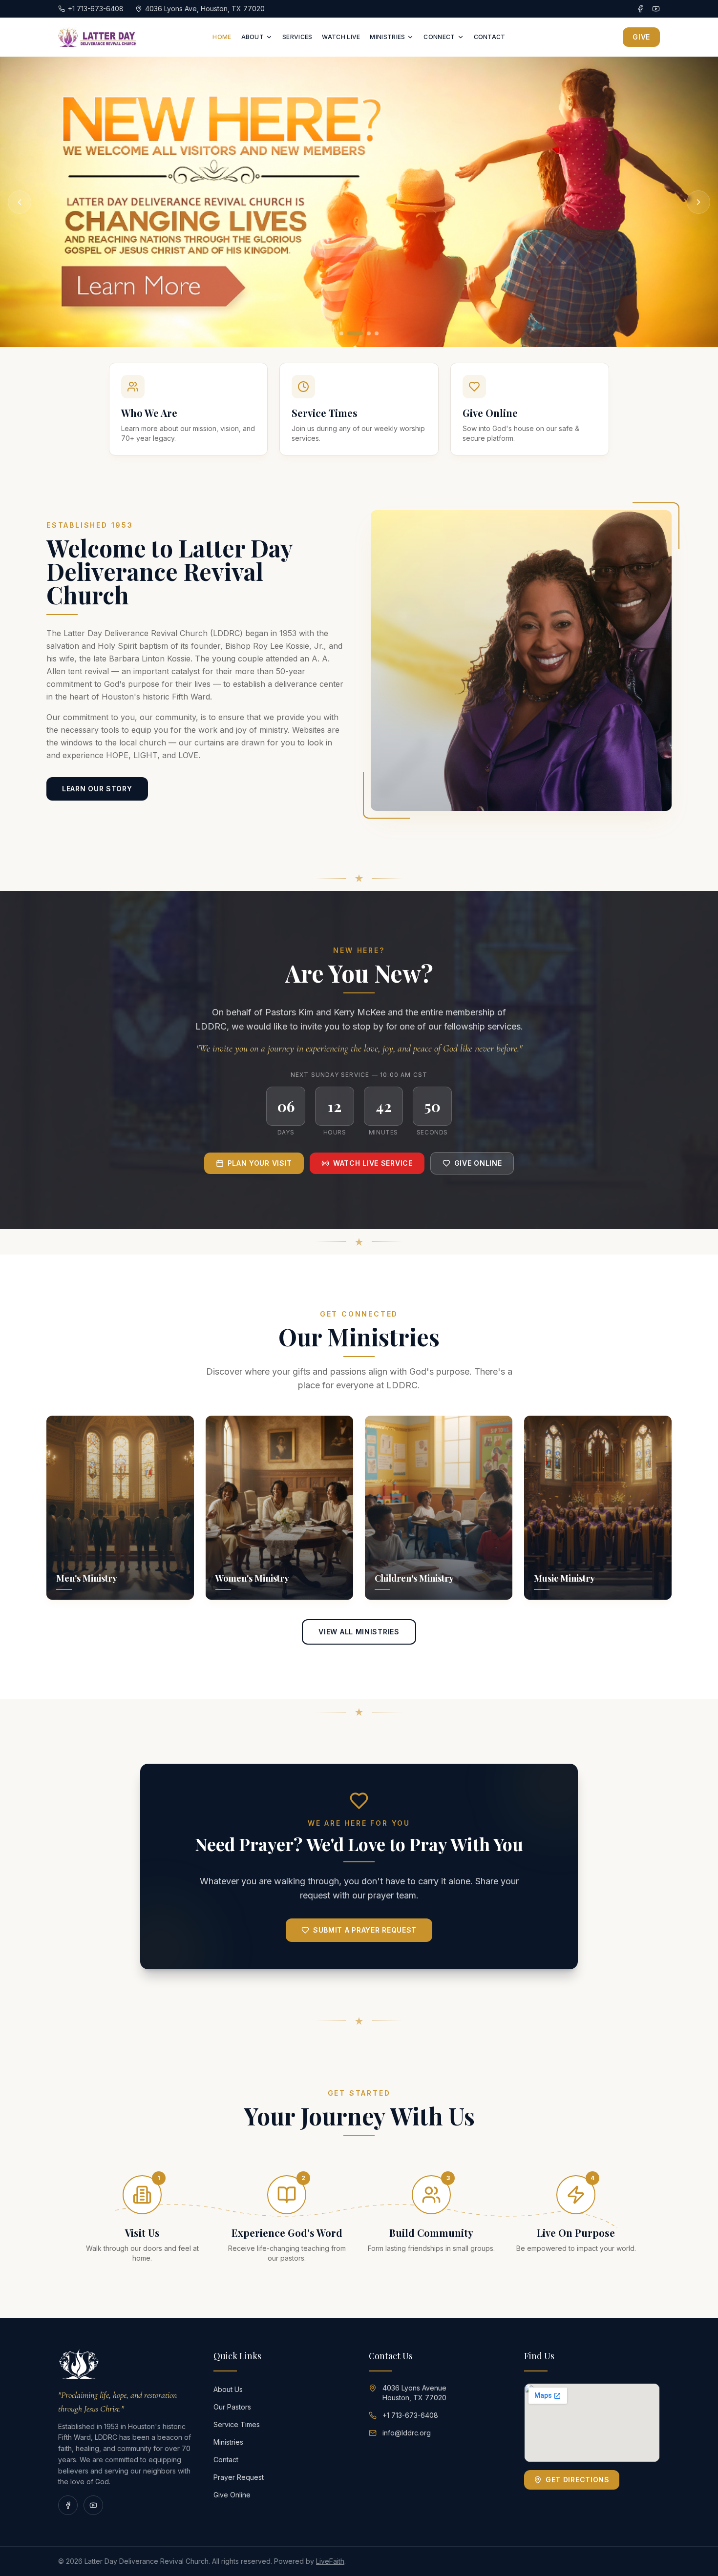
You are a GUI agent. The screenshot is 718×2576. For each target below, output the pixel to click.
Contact (490, 37)
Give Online (478, 1163)
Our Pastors (232, 2407)
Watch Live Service (373, 1163)
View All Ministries (359, 1632)
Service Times (237, 2424)
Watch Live (341, 37)
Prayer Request (239, 2477)
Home (222, 37)
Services (297, 37)
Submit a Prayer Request (365, 1930)
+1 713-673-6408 (410, 2415)
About (253, 37)
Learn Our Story (97, 789)
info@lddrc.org (407, 2433)
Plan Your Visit (260, 1163)
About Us (228, 2389)
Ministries (387, 37)
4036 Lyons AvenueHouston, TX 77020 (414, 2393)
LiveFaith (330, 2561)
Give (641, 37)
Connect (439, 37)
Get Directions (578, 2480)
